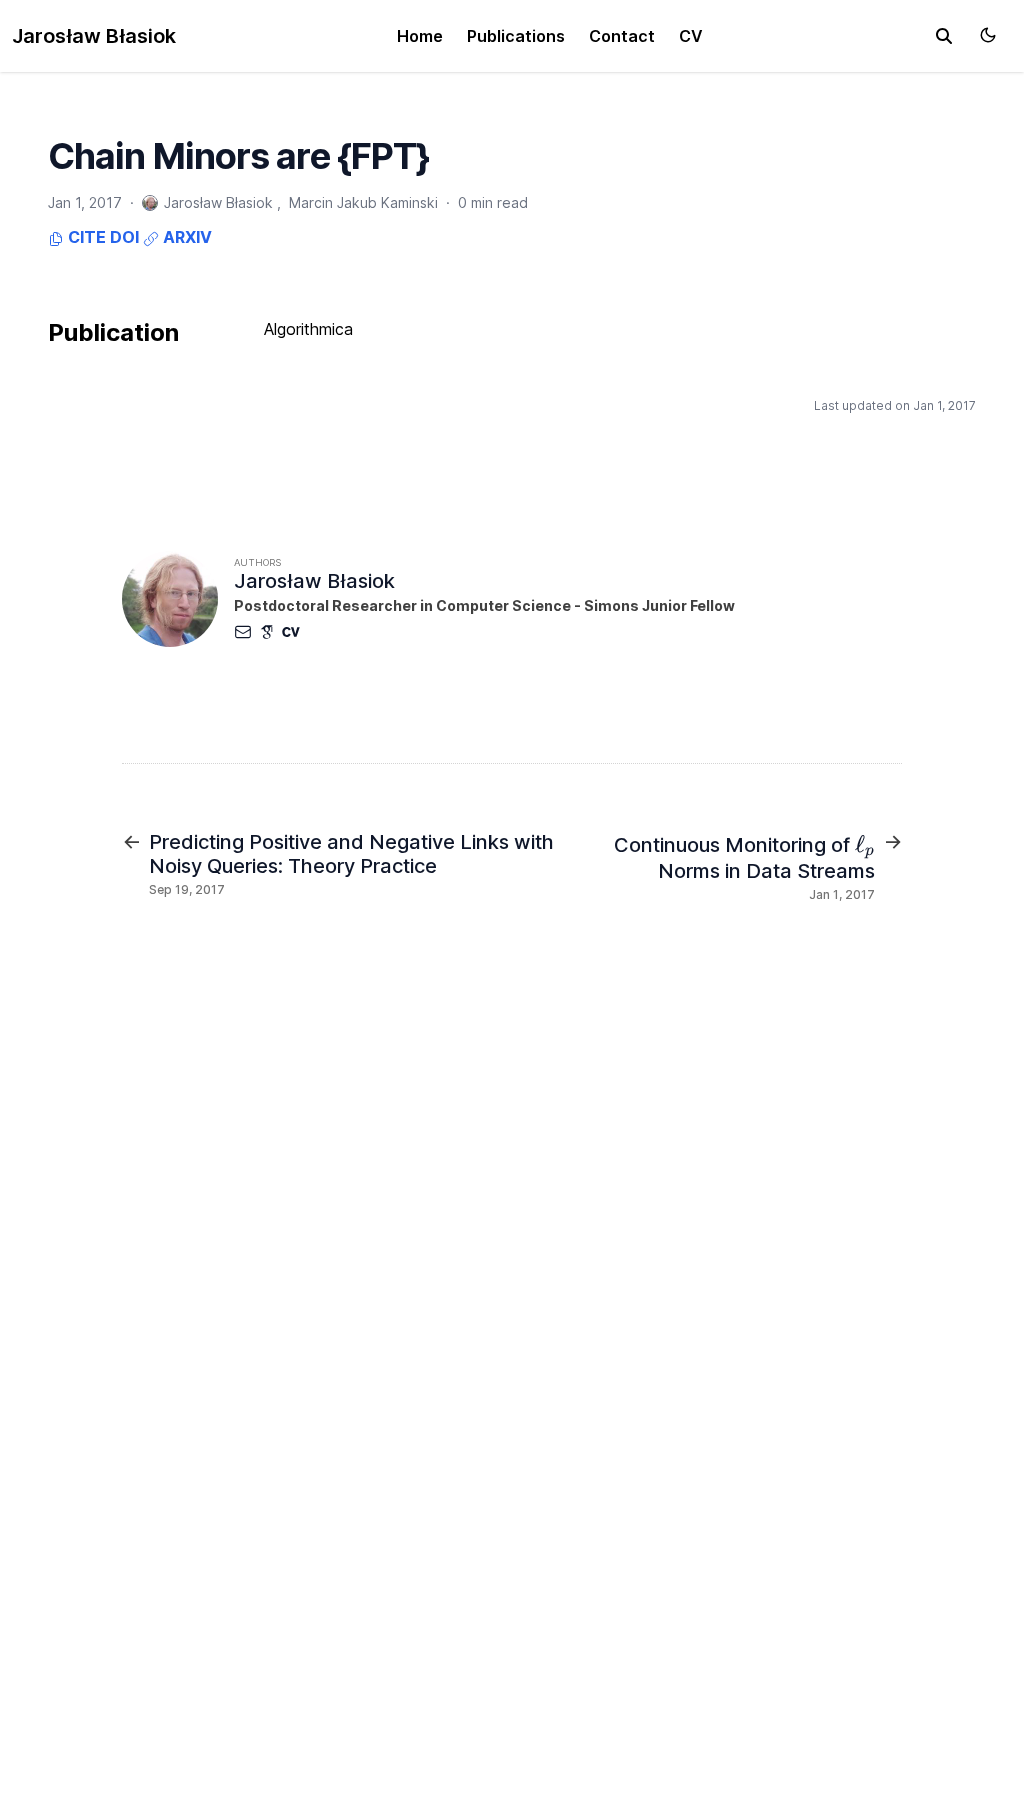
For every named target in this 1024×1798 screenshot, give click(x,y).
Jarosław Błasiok (94, 36)
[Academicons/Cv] (295, 632)
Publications (516, 36)
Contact (622, 36)
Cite (85, 237)
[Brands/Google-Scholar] (271, 632)
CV (691, 36)
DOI (124, 237)
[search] (944, 36)
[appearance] (988, 35)
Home (420, 36)
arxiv (185, 237)
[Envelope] (247, 632)
